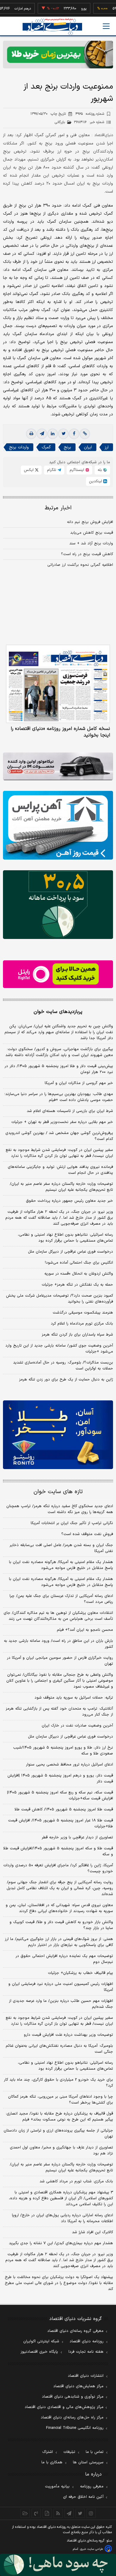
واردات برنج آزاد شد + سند (91, 544)
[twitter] (63, 434)
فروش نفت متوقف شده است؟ (87, 1534)
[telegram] (42, 434)
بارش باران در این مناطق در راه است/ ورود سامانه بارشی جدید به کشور (58, 1644)
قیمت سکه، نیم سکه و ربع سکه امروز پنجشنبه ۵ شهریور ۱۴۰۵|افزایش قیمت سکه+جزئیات (60, 1796)
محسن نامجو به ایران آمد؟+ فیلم (85, 1630)
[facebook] (74, 434)
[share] (47, 2513)
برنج (67, 447)
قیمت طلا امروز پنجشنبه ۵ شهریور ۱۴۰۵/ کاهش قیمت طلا (64, 1810)
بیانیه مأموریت (57, 2487)
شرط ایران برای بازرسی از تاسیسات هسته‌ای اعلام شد (70, 1111)
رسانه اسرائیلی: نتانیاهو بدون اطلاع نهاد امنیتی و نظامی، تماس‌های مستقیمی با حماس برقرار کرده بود (65, 1238)
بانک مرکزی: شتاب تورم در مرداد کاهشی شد (76, 2181)
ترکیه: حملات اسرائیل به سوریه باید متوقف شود (74, 1698)
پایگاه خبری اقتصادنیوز (39, 2352)
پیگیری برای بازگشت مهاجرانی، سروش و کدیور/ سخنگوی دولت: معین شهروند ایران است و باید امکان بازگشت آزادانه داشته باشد (59, 1052)
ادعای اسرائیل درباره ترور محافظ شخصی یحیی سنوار (69, 1765)
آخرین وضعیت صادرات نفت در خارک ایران (77, 1726)
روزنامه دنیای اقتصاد (87, 2341)
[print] (31, 434)
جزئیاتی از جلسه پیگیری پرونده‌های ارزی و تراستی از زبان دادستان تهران (58, 2134)
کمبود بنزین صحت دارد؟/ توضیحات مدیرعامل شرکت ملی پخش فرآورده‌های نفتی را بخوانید (59, 1299)
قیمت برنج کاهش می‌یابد (92, 533)
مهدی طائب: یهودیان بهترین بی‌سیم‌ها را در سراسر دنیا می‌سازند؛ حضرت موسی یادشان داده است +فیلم (59, 1097)
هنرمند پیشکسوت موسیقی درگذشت (83, 1313)
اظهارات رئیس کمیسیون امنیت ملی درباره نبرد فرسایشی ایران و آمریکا (61, 1987)
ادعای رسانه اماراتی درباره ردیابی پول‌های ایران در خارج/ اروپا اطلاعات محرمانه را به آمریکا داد (62, 2218)
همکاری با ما (52, 2462)
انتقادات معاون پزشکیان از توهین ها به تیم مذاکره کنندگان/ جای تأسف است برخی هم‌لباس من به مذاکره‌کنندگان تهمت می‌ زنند (58, 1616)
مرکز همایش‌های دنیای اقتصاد (78, 2386)
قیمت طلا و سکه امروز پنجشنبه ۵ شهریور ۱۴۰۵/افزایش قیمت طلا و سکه (58, 1851)
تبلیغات (69, 2452)
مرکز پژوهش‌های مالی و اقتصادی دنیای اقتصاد (64, 2407)
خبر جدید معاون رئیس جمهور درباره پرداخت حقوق (69, 1201)
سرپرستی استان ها (88, 2462)
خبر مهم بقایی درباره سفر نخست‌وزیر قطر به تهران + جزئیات (62, 1122)
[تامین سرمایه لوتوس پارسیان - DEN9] (58, 905)
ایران (88, 447)
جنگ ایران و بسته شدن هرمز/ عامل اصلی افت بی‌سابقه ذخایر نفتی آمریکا (61, 1548)
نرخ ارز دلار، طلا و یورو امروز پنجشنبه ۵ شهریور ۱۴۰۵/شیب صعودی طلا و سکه (63, 1751)
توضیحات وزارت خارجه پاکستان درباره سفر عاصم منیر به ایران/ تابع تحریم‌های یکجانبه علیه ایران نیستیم (61, 1187)
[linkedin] (53, 434)
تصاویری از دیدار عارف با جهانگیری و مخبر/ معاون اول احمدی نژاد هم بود (61, 2151)
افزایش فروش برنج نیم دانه (90, 522)
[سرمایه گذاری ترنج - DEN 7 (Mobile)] (58, 55)
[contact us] (36, 2513)
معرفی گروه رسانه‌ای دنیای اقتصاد (75, 2331)
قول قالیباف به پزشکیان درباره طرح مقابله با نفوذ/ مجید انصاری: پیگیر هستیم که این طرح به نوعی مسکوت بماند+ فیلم (59, 2117)
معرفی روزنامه (92, 2487)
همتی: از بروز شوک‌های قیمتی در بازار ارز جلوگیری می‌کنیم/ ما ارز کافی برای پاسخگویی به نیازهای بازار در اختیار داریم (59, 1942)
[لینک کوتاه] (85, 434)
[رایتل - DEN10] (58, 974)
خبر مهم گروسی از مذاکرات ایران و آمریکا (79, 1083)
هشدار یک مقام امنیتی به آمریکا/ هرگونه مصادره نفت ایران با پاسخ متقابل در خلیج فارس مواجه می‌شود (61, 1565)
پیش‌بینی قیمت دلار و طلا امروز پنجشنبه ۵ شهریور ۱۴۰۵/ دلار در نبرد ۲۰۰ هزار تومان (59, 1069)
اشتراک (48, 2452)
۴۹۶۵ (90, 114)
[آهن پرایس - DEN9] (58, 825)
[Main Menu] (106, 26)
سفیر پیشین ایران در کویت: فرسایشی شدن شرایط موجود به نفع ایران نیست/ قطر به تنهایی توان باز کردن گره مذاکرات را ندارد (59, 1153)
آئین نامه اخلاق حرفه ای (83, 2497)
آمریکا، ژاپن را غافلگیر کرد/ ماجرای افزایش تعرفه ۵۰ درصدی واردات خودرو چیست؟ (58, 1868)
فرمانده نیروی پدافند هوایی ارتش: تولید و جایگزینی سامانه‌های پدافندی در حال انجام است (60, 1170)
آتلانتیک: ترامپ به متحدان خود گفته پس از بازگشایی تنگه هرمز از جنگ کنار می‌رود (59, 1712)
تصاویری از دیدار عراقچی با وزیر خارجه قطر (77, 1837)
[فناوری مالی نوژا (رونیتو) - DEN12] (58, 1435)
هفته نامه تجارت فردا (86, 2352)
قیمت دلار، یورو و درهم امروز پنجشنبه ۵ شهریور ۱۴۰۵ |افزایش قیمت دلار (60, 1779)
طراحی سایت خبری (91, 2549)
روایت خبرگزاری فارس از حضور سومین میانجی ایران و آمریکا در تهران (60, 1661)
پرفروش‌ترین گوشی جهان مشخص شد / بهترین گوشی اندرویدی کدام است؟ (59, 1136)
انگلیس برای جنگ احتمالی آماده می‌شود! (79, 1263)
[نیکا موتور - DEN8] (58, 766)
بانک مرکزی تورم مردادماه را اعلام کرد (82, 1324)
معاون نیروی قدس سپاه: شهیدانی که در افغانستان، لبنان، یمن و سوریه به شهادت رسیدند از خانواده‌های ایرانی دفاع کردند (59, 1908)
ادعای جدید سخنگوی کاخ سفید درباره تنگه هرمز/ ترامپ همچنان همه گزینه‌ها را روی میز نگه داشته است (60, 1509)
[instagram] (91, 2513)
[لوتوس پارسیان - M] (58, 2565)
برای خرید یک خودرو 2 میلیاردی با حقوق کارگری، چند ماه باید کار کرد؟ (58, 2083)
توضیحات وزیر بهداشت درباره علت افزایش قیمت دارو (68, 2035)
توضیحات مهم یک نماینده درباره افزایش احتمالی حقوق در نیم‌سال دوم (64, 1959)
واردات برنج (19, 447)
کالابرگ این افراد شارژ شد (93, 2232)
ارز (107, 447)
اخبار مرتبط (58, 508)
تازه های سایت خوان (58, 1492)
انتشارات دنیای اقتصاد (86, 2376)
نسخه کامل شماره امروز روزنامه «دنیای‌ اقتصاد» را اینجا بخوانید (60, 732)
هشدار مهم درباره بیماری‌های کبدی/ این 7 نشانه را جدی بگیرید (61, 2243)
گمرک (46, 447)
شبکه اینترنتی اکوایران (41, 2341)
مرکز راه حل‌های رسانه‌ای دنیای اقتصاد (72, 2418)
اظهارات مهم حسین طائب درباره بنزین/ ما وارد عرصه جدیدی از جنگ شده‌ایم (61, 2004)
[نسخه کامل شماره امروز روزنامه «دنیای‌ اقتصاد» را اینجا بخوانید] (58, 684)
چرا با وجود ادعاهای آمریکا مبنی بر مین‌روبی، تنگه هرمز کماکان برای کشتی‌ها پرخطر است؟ (61, 2100)
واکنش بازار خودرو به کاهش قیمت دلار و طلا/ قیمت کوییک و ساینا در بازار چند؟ (61, 1925)
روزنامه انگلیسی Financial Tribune (75, 2428)
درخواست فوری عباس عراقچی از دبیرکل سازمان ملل (70, 1252)
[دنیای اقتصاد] (52, 27)
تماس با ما (95, 2452)
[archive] (25, 2513)
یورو (68, 9)
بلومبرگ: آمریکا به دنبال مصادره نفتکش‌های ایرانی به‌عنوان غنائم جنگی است (59, 2049)
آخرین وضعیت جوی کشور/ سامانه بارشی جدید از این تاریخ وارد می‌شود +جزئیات (59, 1349)
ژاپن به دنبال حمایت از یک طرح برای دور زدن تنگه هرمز (66, 1380)
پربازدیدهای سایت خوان (58, 1012)
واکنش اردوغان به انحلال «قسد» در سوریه (79, 1274)
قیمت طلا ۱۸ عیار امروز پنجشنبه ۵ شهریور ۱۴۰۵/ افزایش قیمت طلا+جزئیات (61, 1823)
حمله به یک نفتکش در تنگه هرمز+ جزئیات (77, 1285)
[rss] (58, 2513)
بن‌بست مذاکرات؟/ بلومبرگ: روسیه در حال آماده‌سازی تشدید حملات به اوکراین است (63, 1366)
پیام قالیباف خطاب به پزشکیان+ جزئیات (80, 1973)
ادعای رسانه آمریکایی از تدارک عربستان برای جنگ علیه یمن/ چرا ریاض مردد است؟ (61, 1599)
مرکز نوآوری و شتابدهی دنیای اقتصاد (73, 2397)
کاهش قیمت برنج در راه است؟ (87, 554)
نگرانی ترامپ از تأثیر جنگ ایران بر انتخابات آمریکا (72, 1523)
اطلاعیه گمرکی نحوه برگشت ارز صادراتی (80, 565)
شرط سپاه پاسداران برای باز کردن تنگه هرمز (77, 1335)
